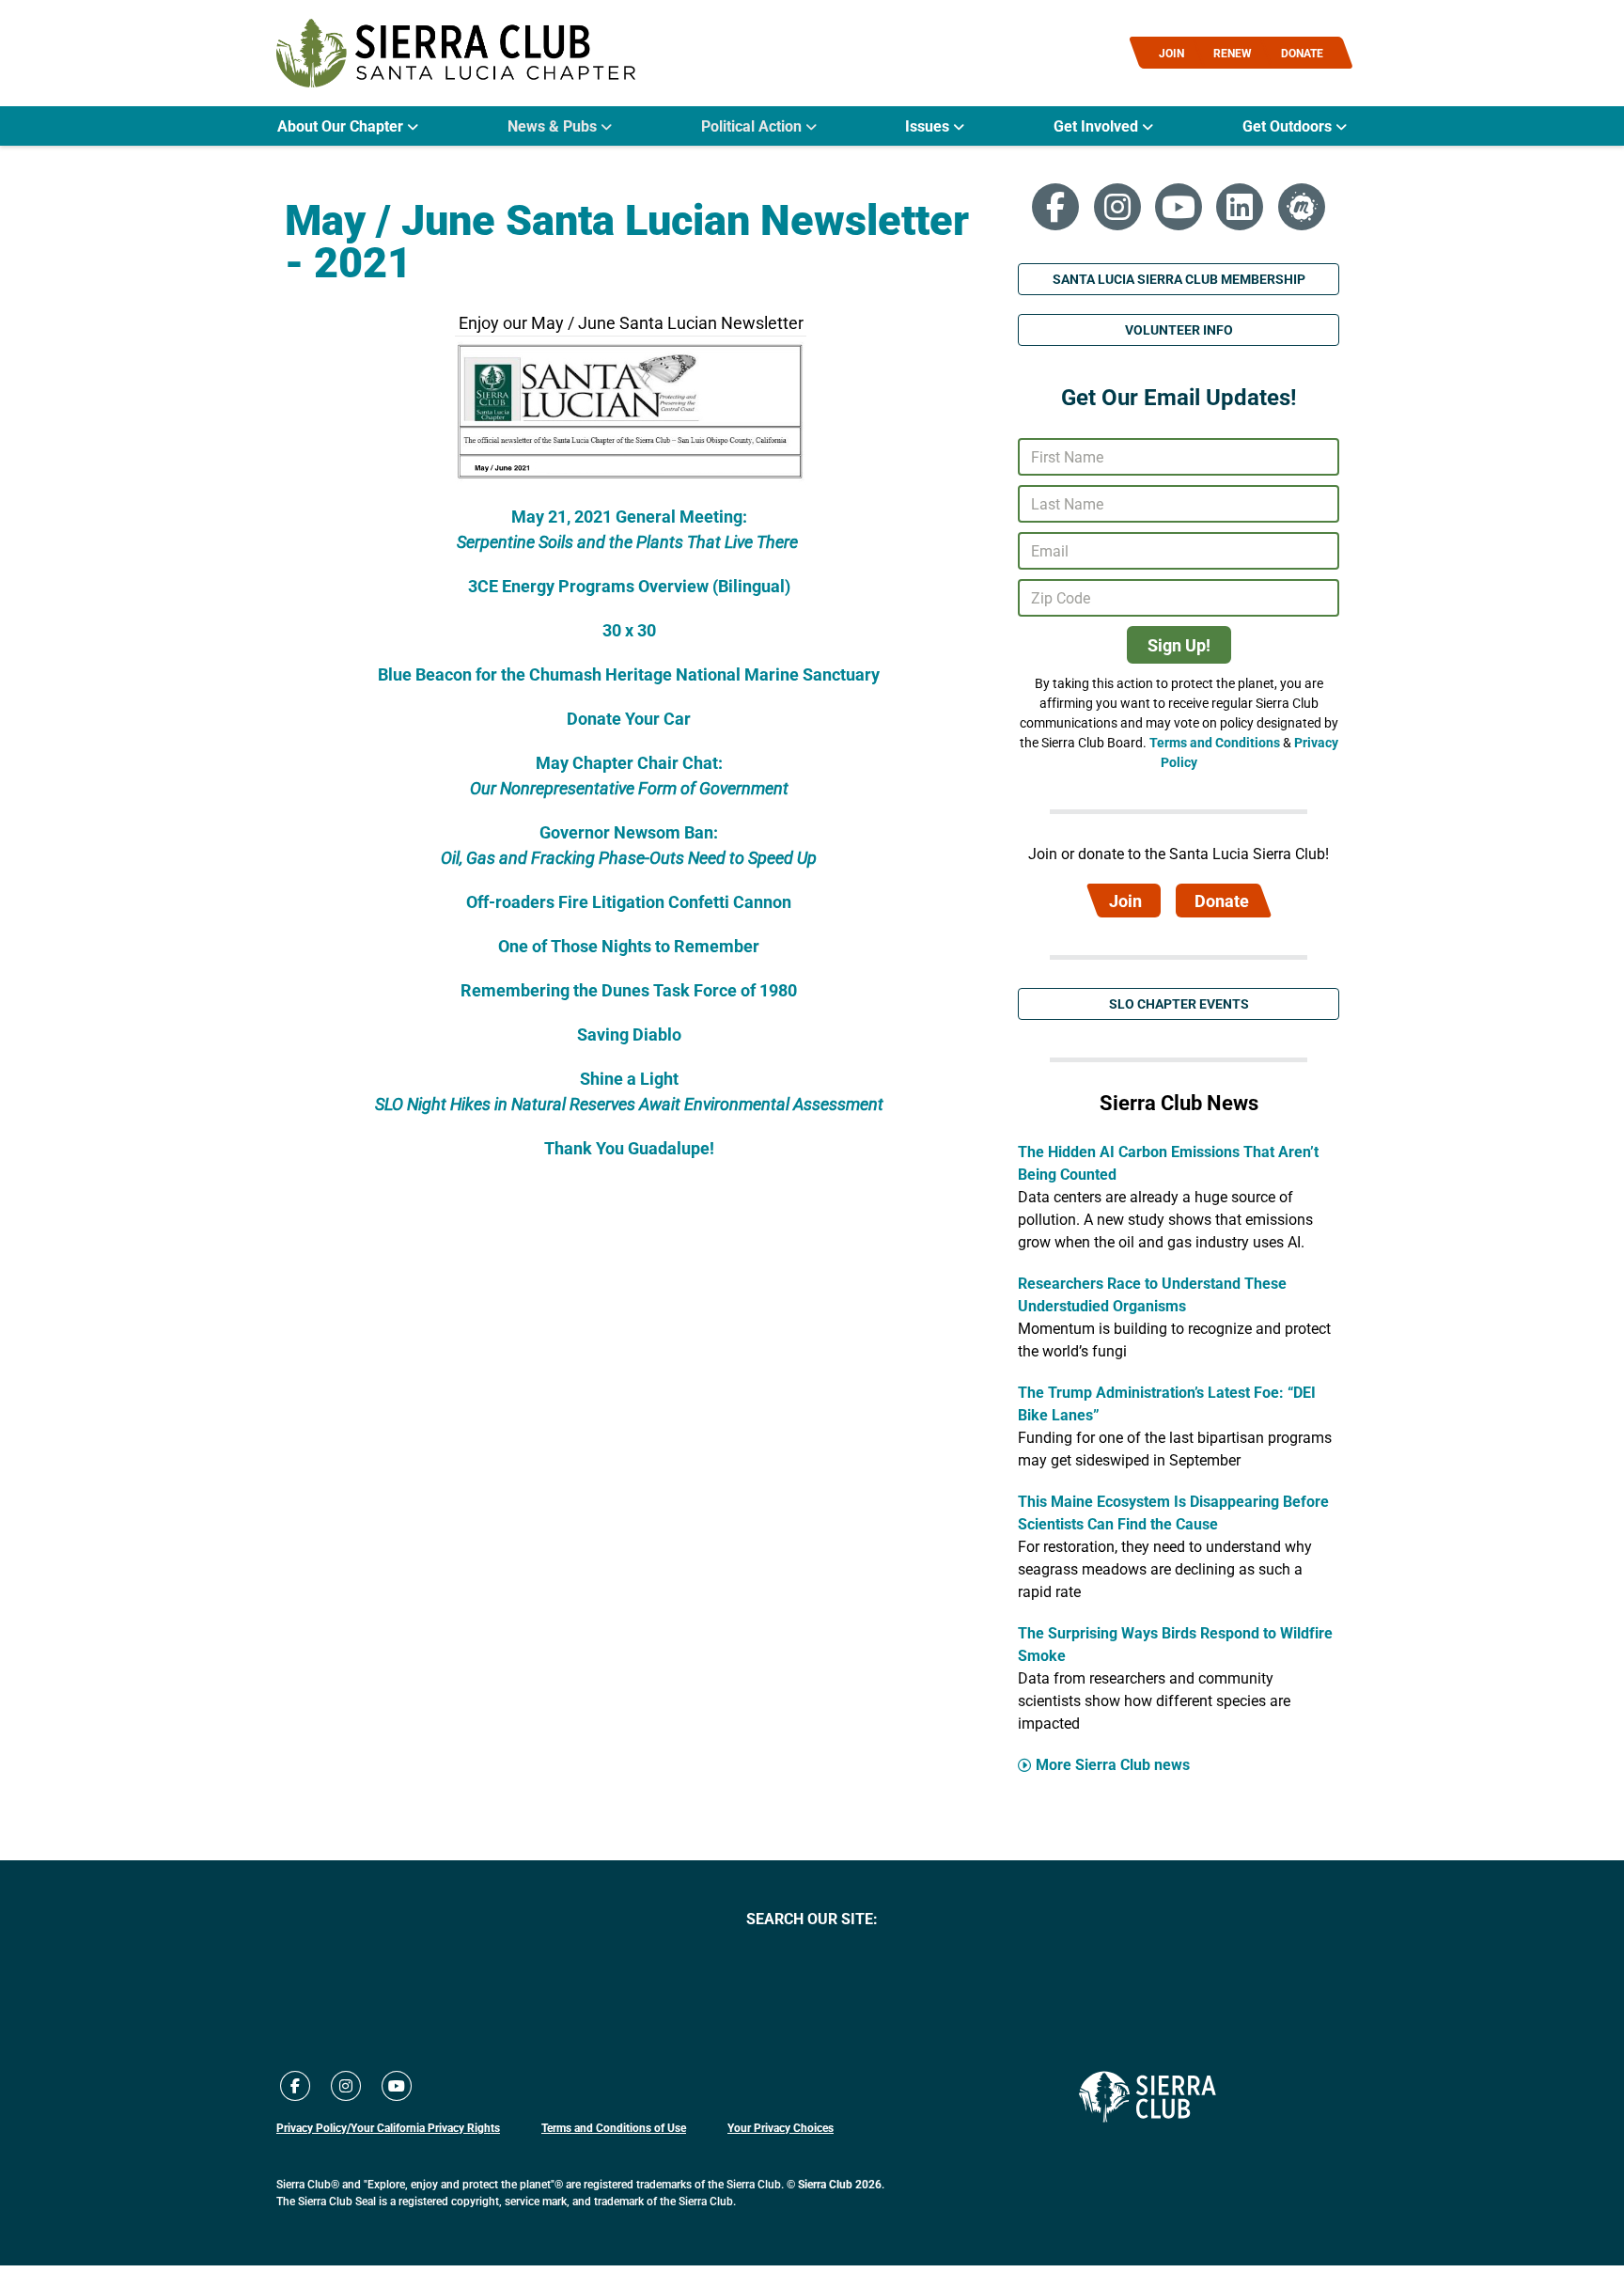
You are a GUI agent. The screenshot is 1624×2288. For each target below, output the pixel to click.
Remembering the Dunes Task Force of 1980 (629, 990)
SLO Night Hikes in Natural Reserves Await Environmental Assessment (629, 1104)
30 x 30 (629, 630)
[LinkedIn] (1240, 207)
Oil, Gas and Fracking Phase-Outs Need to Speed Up (629, 857)
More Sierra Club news (1113, 1764)
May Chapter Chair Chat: (629, 762)
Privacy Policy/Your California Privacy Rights (388, 2127)
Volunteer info (1179, 329)
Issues (929, 126)
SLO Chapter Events (1179, 1003)
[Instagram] (1117, 207)
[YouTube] (1179, 207)
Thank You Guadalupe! (629, 1148)
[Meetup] (1302, 207)
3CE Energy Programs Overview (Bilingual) (629, 586)
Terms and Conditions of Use (614, 2127)
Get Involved (1098, 126)
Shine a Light (629, 1078)
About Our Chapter (342, 126)
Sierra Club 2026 (840, 2184)
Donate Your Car (629, 718)
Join (1125, 901)
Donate (1222, 901)
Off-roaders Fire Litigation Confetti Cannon (629, 901)
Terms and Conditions (1215, 742)
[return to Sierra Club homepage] (1148, 2097)
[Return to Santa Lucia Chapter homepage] (456, 53)
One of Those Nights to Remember (629, 946)
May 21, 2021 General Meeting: (629, 516)
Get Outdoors (1289, 126)
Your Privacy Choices (781, 2127)
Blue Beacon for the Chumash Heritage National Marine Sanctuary (629, 674)
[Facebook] (1055, 207)
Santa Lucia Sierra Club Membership (1179, 279)
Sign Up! (1179, 645)
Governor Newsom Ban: (629, 832)
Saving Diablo (629, 1034)
